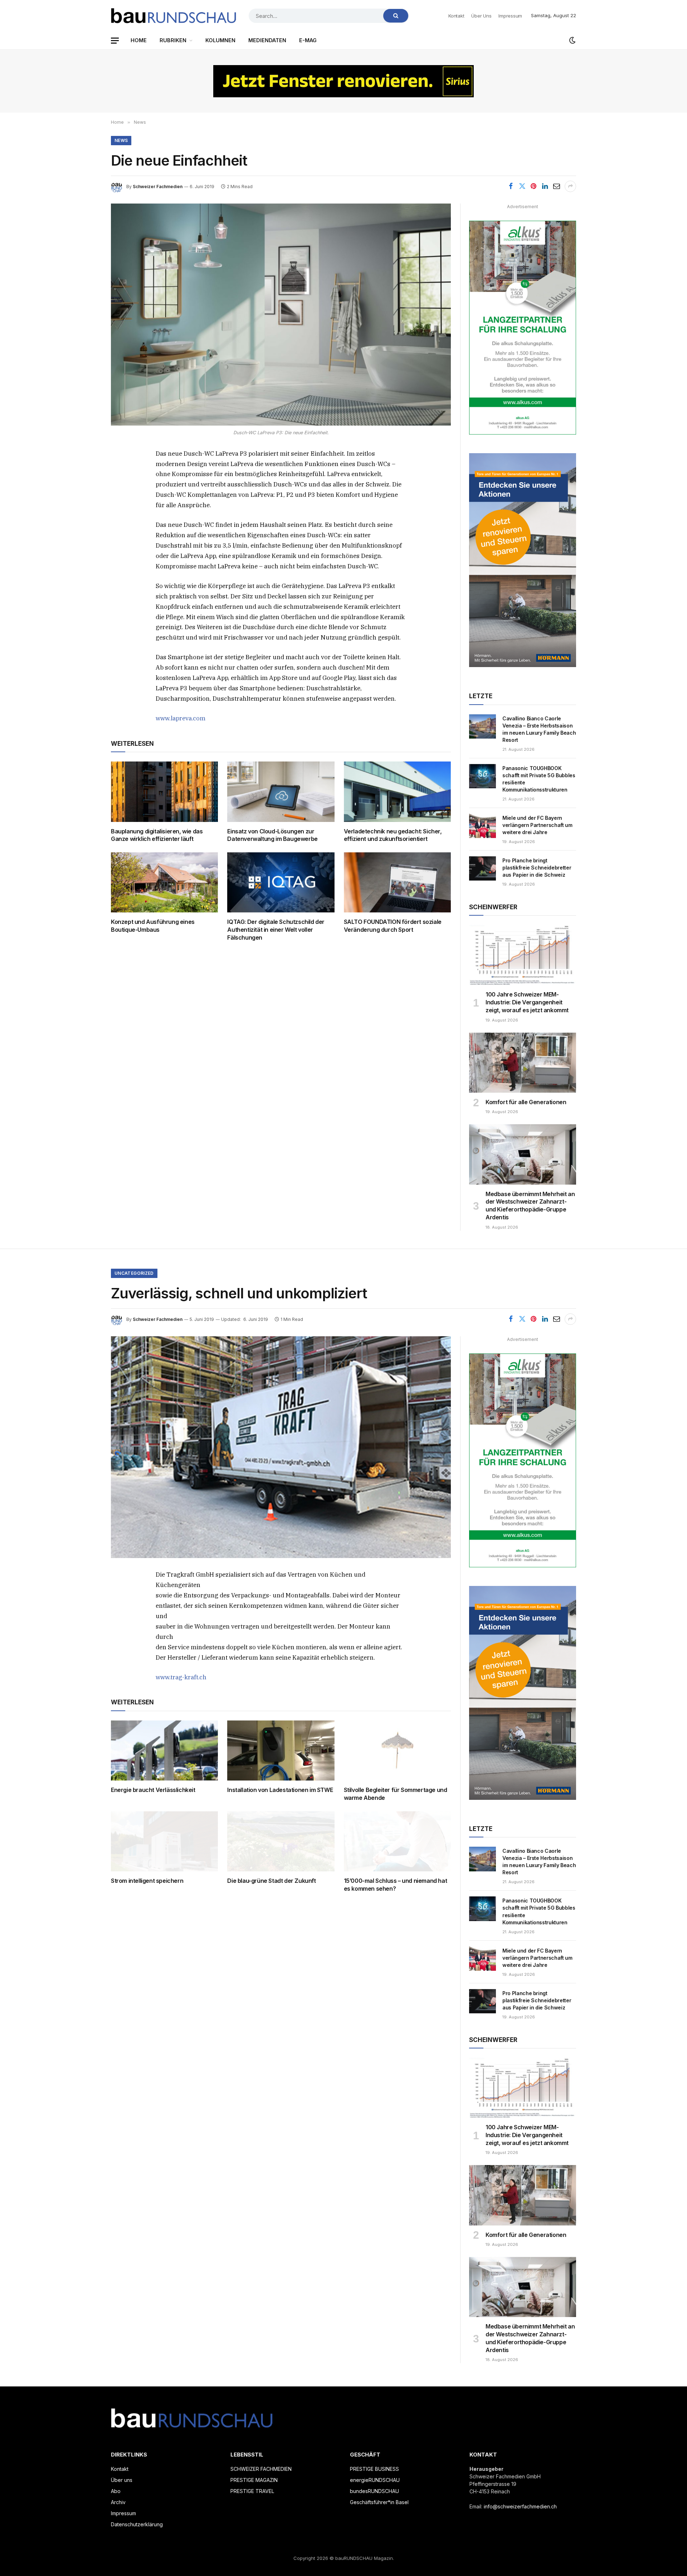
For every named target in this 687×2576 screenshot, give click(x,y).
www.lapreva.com (181, 718)
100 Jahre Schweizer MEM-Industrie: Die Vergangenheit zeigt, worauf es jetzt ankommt (527, 1002)
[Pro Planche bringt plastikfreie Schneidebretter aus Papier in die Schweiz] (483, 868)
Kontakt (456, 16)
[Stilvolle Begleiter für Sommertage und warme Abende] (397, 1750)
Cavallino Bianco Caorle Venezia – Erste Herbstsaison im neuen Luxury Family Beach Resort (539, 729)
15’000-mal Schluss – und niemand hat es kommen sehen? (396, 1885)
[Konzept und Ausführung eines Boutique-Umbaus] (164, 882)
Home (139, 40)
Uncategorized (134, 1273)
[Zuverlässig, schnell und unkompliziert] (281, 1447)
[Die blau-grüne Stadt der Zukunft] (281, 1841)
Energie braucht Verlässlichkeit (153, 1790)
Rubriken (173, 40)
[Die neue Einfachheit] (281, 315)
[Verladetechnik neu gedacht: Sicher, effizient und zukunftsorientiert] (397, 792)
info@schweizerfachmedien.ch (520, 2506)
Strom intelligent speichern (147, 1881)
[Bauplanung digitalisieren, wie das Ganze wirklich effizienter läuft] (164, 792)
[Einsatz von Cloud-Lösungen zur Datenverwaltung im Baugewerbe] (281, 792)
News (121, 140)
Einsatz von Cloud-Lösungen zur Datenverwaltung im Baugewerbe (272, 835)
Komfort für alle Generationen (526, 1102)
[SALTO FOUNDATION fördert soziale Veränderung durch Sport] (397, 882)
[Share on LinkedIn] (545, 186)
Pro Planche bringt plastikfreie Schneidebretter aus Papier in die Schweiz (537, 868)
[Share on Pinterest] (533, 186)
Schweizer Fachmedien (158, 187)
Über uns (481, 16)
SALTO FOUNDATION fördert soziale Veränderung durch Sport (393, 926)
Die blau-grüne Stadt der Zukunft (271, 1881)
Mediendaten (267, 40)
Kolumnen (220, 40)
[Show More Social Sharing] (570, 186)
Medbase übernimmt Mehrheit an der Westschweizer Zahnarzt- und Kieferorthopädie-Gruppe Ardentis (530, 1206)
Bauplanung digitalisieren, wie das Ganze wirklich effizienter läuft (157, 835)
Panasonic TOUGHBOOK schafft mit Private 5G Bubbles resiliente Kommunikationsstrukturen (539, 779)
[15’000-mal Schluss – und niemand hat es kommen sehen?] (397, 1841)
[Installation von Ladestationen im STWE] (281, 1750)
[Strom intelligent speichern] (164, 1841)
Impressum (510, 16)
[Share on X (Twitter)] (522, 186)
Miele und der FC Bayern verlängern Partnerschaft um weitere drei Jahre (537, 825)
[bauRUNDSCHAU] (174, 16)
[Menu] (115, 41)
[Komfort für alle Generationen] (523, 1063)
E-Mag (308, 40)
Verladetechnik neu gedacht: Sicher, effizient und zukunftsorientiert (393, 835)
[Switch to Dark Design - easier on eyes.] (572, 40)
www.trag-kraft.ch (181, 1677)
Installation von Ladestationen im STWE (280, 1790)
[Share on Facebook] (511, 186)
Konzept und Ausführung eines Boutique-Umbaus (153, 926)
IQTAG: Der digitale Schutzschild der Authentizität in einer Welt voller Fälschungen (276, 930)
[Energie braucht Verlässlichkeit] (164, 1750)
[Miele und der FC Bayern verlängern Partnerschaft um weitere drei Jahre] (483, 826)
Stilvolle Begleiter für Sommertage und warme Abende (396, 1794)
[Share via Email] (556, 186)
